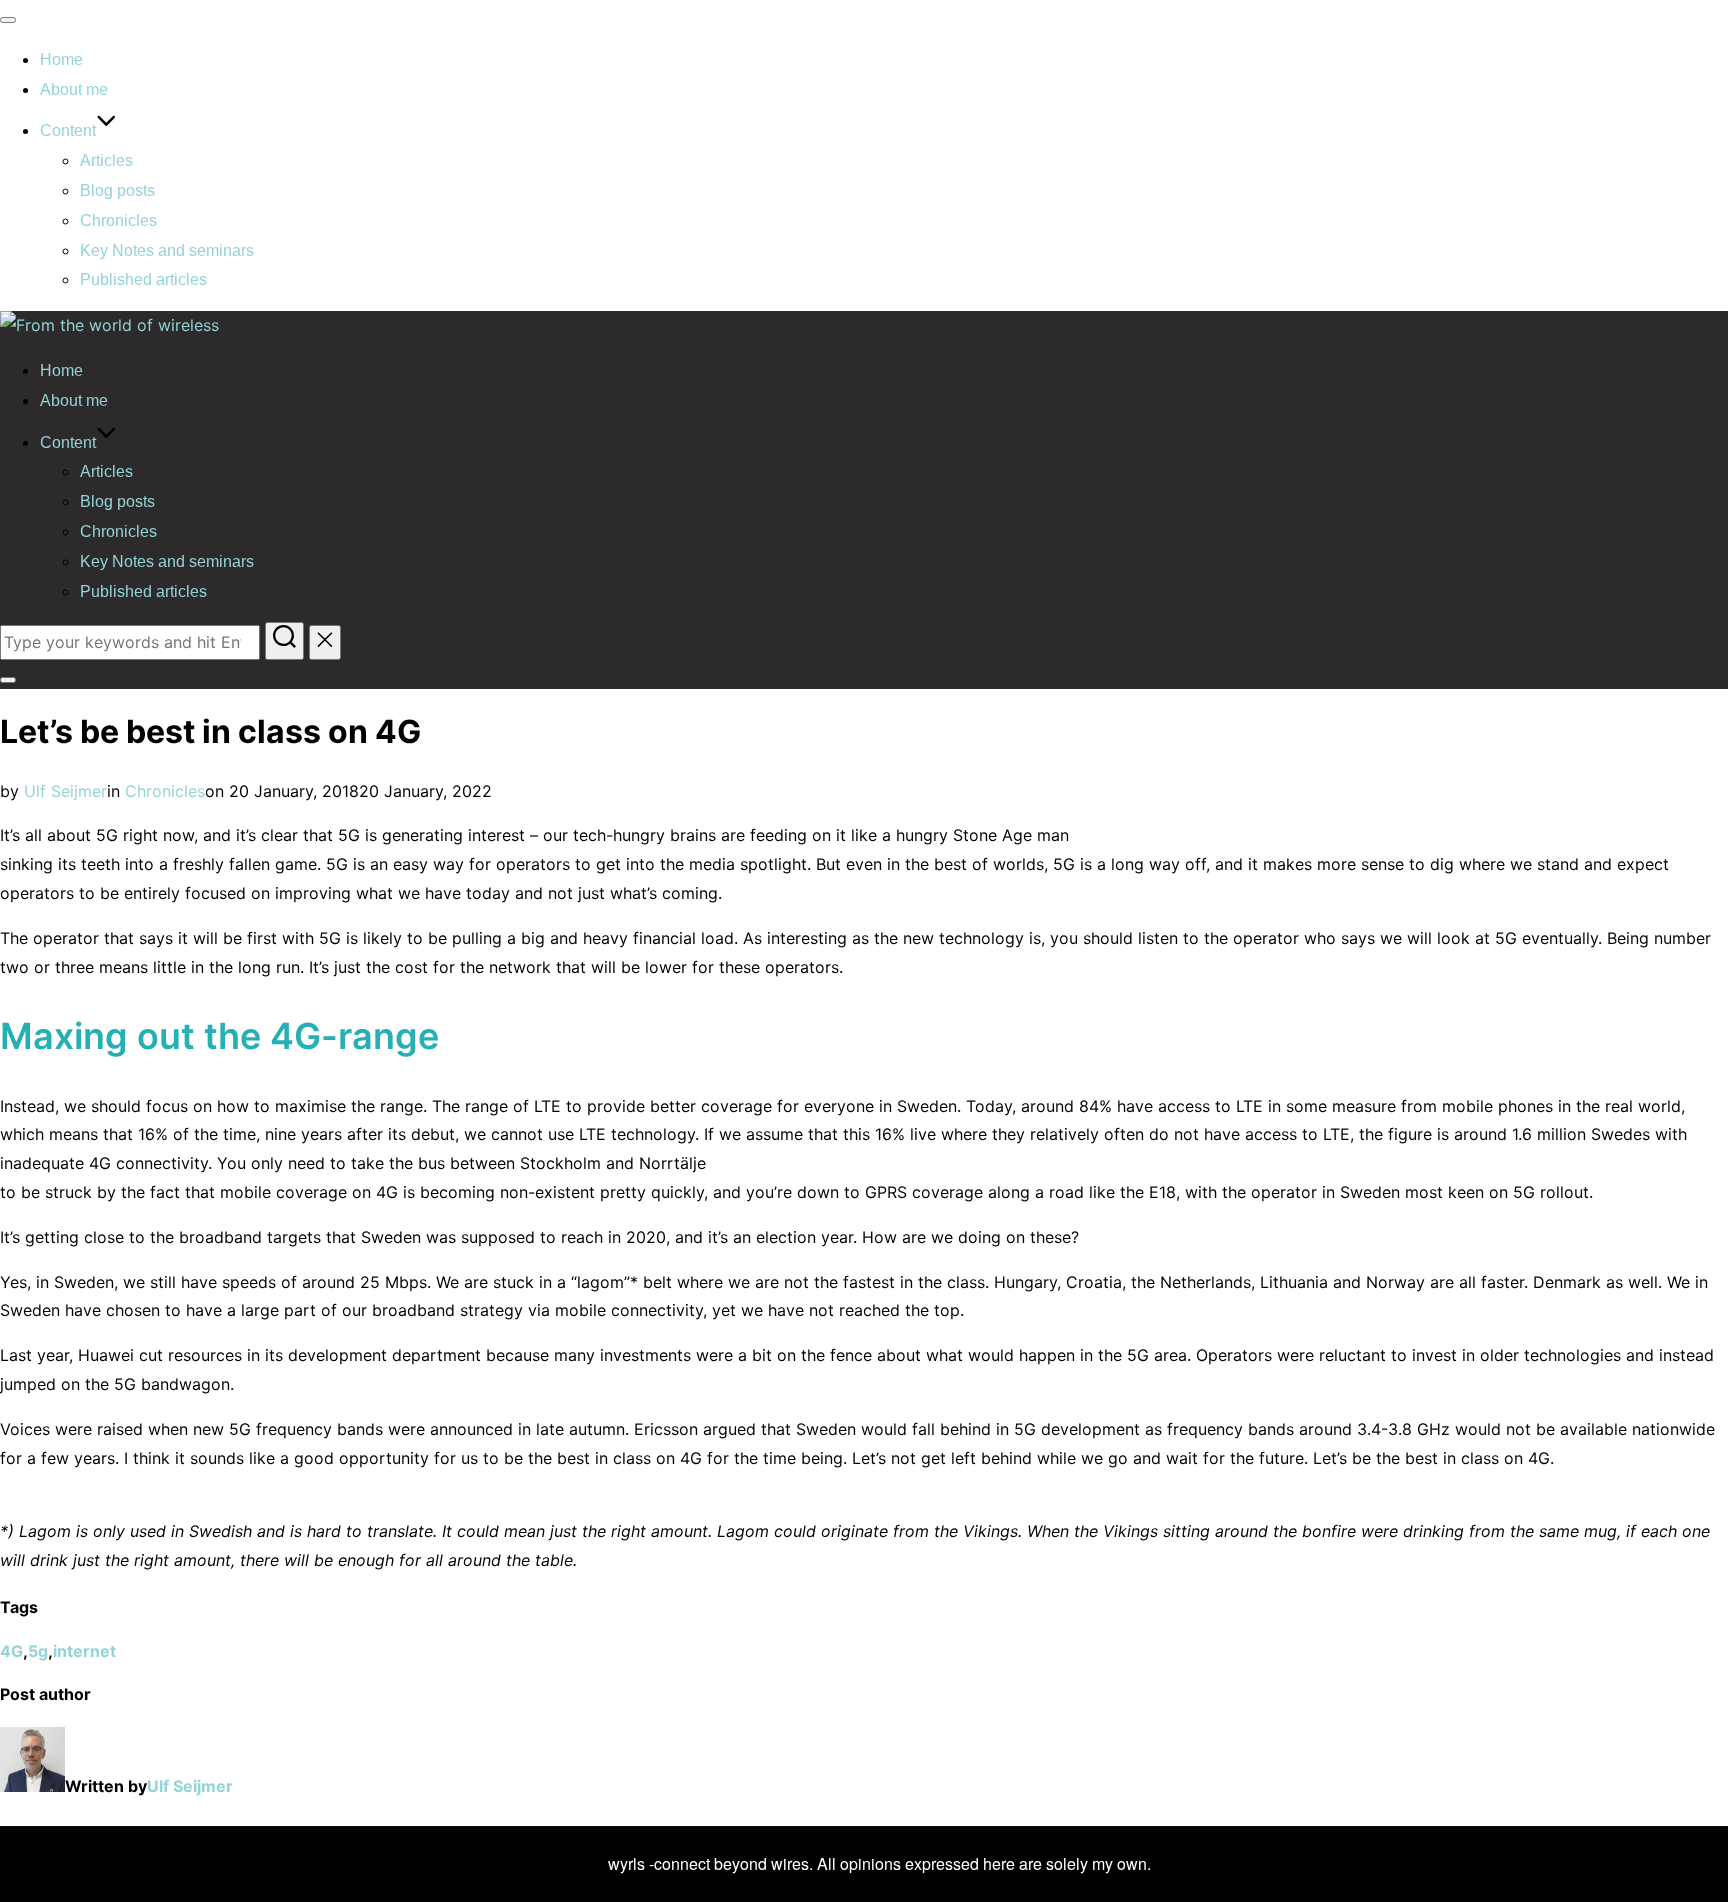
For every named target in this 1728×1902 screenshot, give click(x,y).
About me (74, 89)
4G (11, 1651)
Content (68, 130)
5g (38, 1651)
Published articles (143, 279)
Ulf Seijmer (65, 791)
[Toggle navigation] (8, 20)
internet (84, 1651)
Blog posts (117, 190)
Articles (106, 160)
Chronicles (118, 220)
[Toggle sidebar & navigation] (8, 680)
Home (61, 59)
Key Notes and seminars (167, 250)
